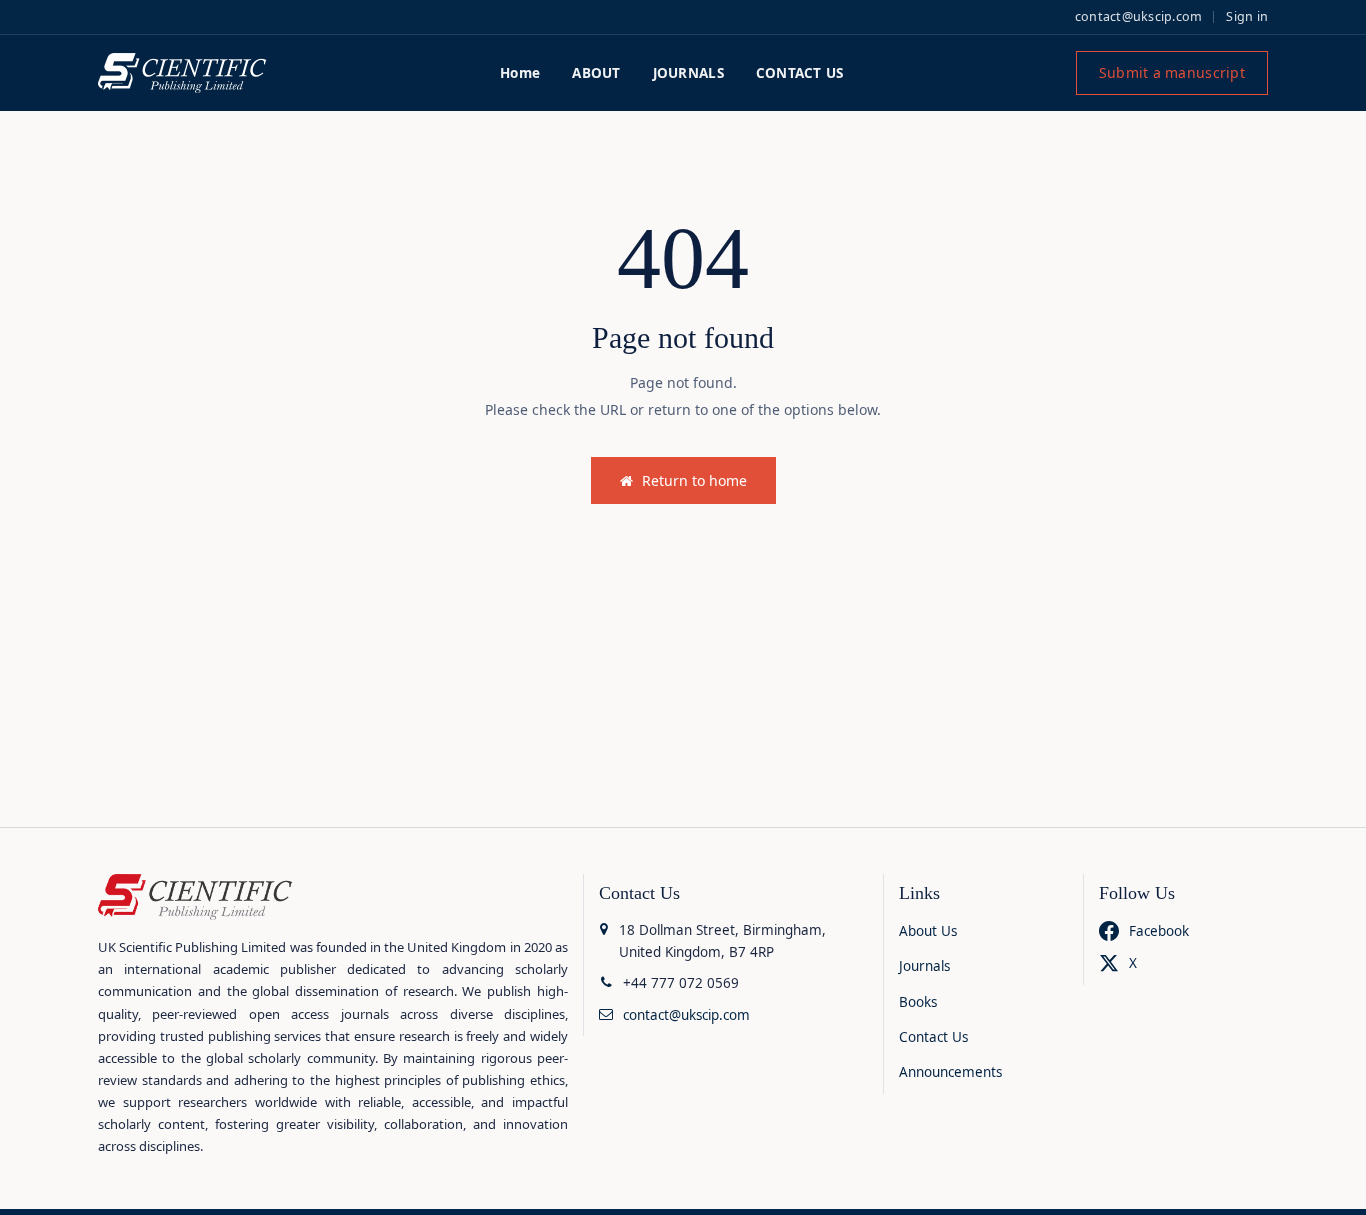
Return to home (694, 480)
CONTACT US (800, 73)
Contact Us (933, 1037)
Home (520, 73)
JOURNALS (688, 73)
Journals (924, 966)
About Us (928, 931)
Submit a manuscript (1172, 72)
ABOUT (596, 73)
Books (918, 1002)
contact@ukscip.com (1139, 16)
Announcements (950, 1072)
